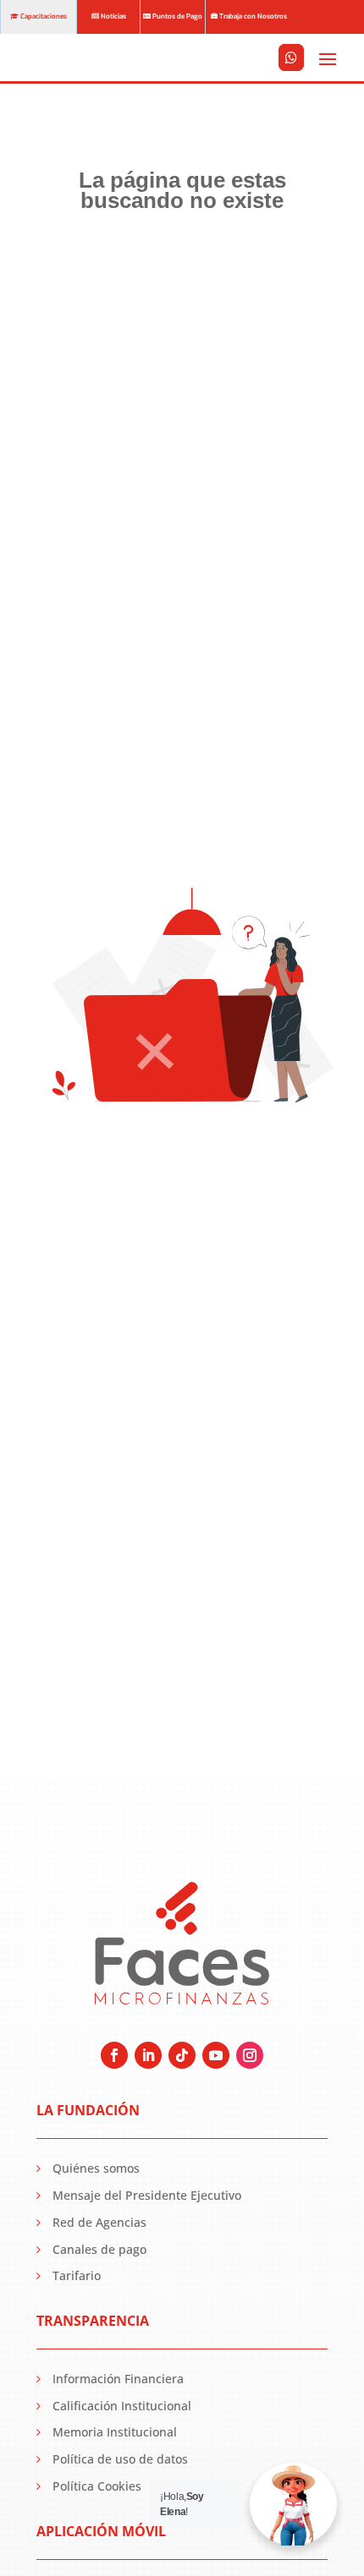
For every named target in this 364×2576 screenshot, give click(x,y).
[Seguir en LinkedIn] (148, 2055)
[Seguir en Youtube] (216, 2055)
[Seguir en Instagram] (250, 2055)
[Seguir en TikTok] (182, 2055)
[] (291, 80)
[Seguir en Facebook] (114, 2055)
